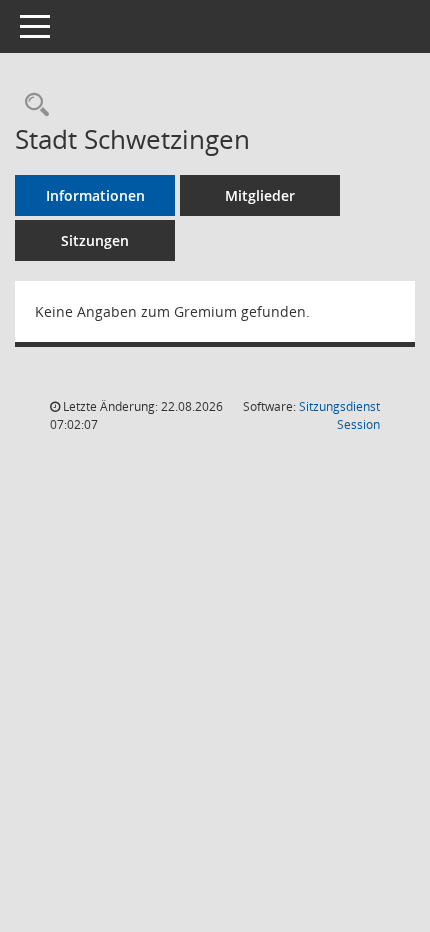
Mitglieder (260, 195)
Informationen (95, 195)
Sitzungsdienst (339, 415)
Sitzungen (95, 240)
